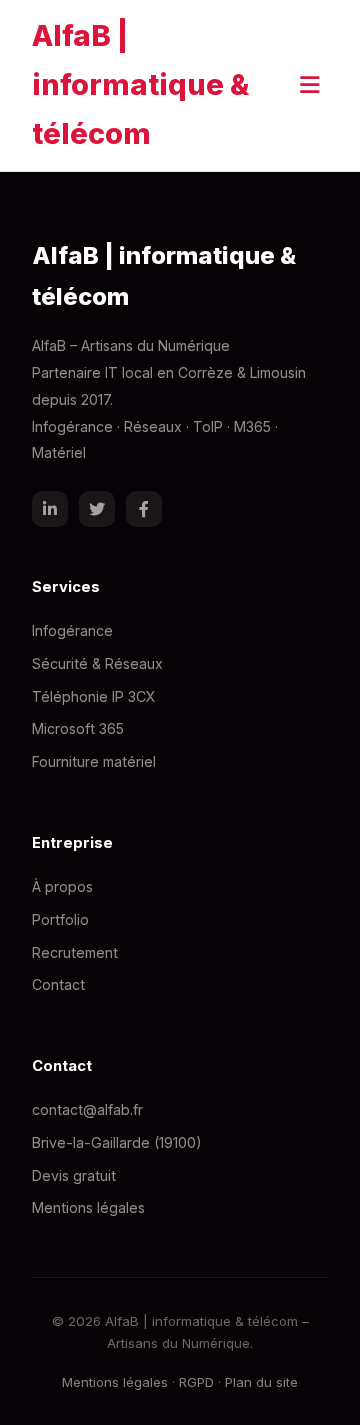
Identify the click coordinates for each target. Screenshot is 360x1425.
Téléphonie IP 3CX (94, 696)
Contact (58, 984)
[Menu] (310, 85)
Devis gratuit (74, 1175)
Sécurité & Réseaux (97, 663)
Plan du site (261, 1382)
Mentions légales (88, 1207)
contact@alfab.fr (87, 1109)
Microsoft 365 (78, 728)
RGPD (196, 1382)
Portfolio (60, 919)
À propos (62, 886)
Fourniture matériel (94, 761)
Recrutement (75, 952)
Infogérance (72, 630)
